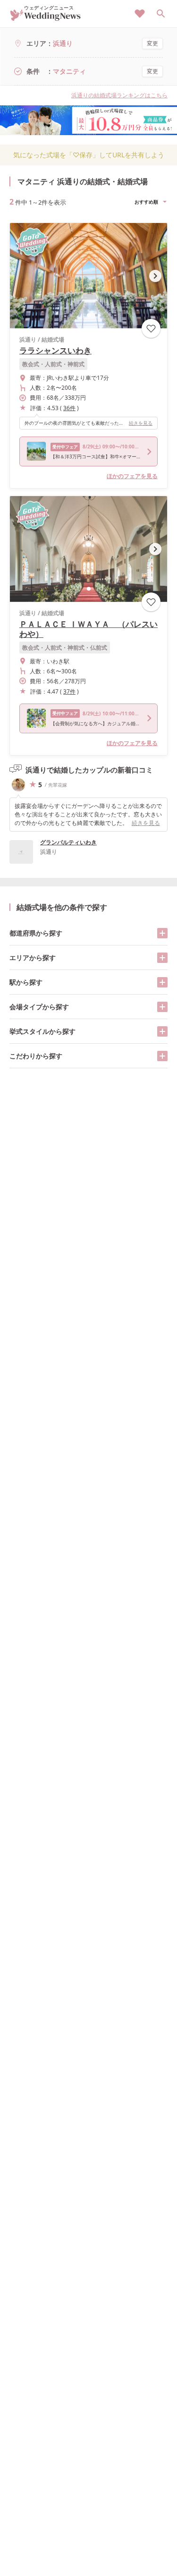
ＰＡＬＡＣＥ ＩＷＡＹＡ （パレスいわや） (88, 629)
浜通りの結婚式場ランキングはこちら (119, 95)
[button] (89, 315)
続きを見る (141, 423)
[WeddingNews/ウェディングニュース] (46, 17)
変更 (152, 43)
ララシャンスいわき (55, 350)
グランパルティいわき (68, 842)
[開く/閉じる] (162, 933)
